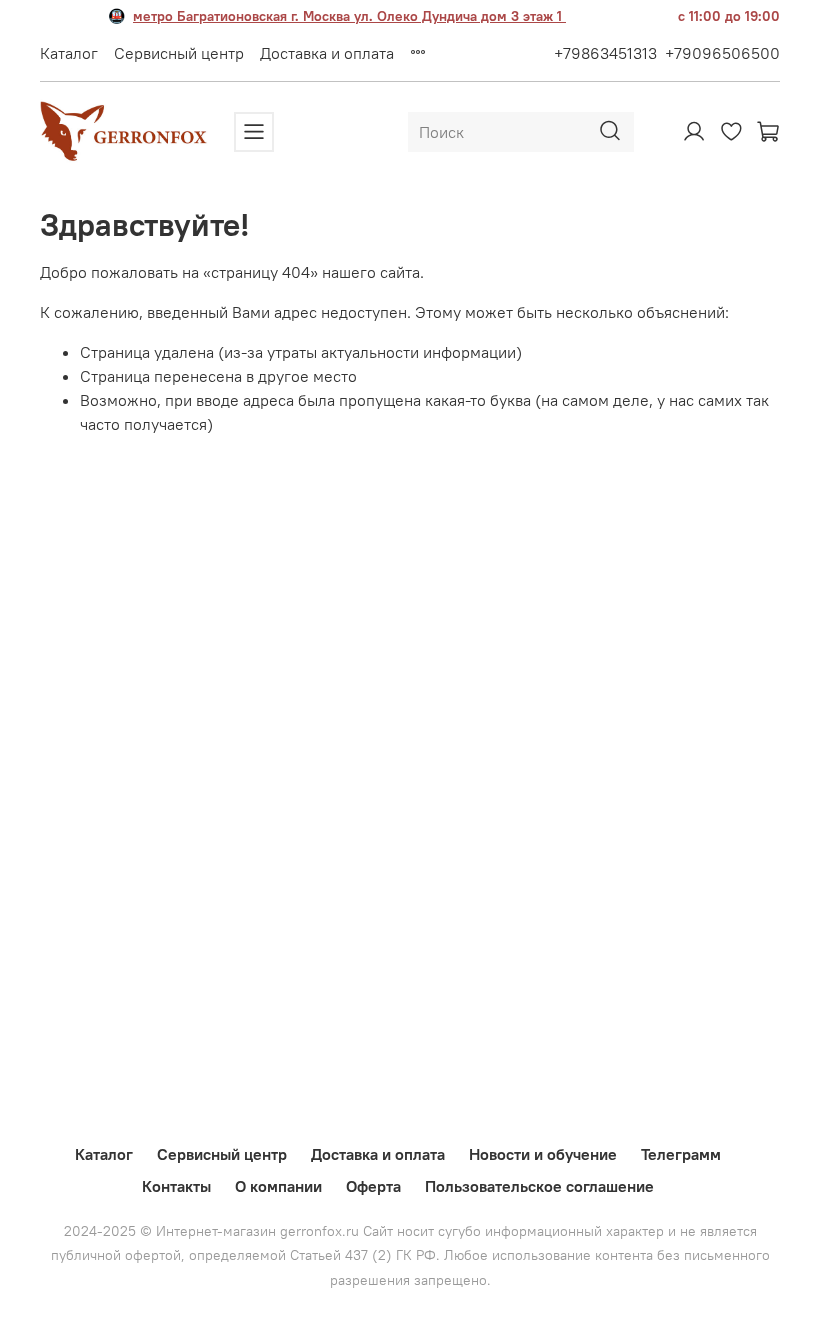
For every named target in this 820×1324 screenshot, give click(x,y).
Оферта (373, 1186)
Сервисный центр (179, 53)
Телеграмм (681, 1154)
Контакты (176, 1186)
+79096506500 (722, 53)
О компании (278, 1186)
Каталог (69, 53)
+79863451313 (605, 53)
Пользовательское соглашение (539, 1186)
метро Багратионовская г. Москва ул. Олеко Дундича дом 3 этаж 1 (349, 16)
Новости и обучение (543, 1154)
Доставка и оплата (327, 53)
